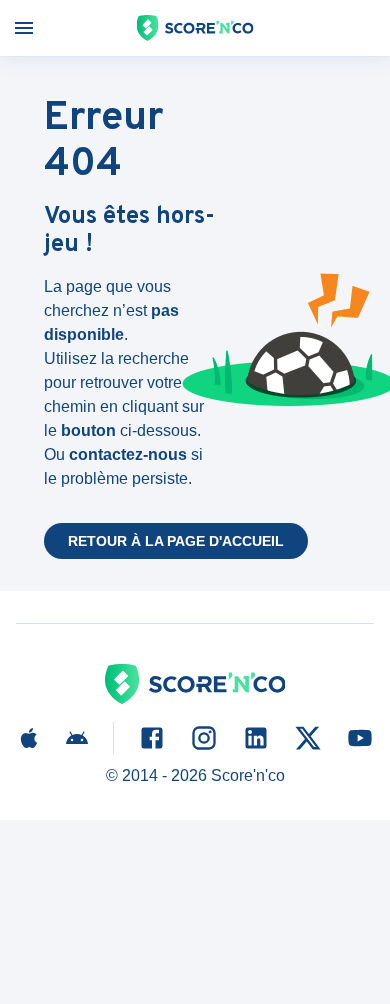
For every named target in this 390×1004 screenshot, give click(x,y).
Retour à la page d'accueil (176, 541)
